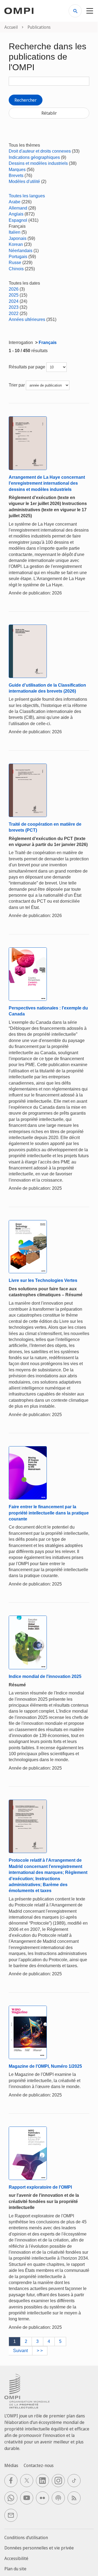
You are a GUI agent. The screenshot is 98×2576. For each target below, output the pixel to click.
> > (40, 2351)
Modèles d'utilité (24, 181)
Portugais (18, 257)
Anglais (16, 214)
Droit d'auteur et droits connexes (40, 151)
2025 (14, 295)
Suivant (20, 2351)
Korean (16, 244)
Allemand (18, 208)
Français (48, 342)
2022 (14, 313)
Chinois (16, 269)
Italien (15, 232)
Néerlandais (21, 251)
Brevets (16, 176)
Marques (17, 170)
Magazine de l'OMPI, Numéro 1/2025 (45, 2066)
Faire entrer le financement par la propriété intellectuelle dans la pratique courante (49, 1513)
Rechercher (26, 100)
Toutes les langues (27, 196)
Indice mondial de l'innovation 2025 (45, 1676)
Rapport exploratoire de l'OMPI (40, 2187)
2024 (14, 301)
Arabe (15, 202)
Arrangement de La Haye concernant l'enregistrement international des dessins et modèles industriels (47, 483)
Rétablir (49, 113)
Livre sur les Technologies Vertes (43, 1280)
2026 (14, 289)
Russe (15, 263)
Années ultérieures (27, 319)
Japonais (18, 238)
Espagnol (18, 220)
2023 (14, 307)
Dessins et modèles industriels (38, 163)
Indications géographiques (34, 157)
